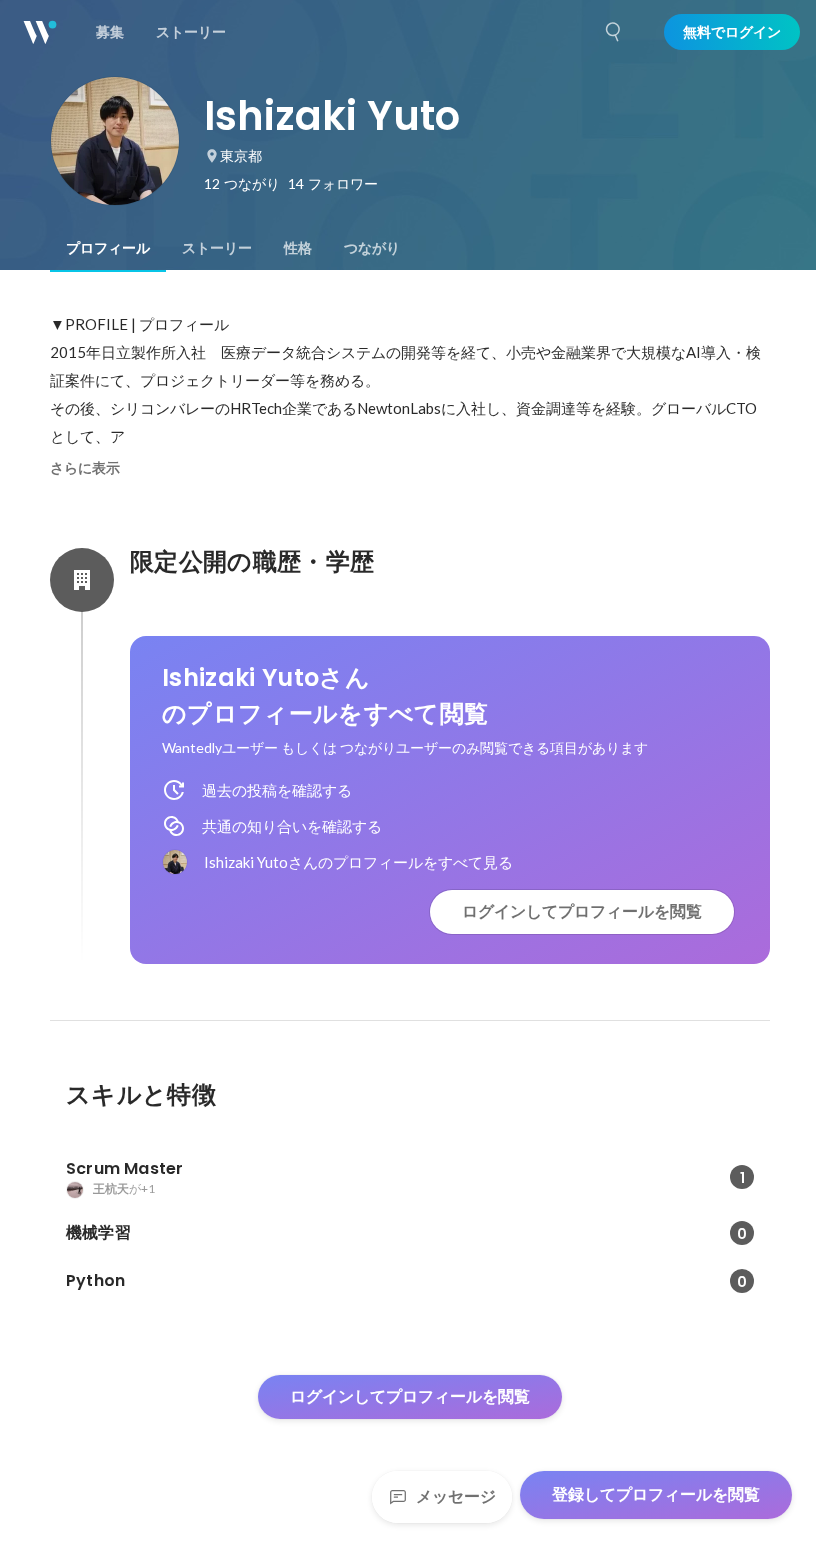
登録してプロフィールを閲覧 (656, 1494)
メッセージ (456, 1496)
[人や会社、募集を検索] (614, 32)
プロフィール (108, 248)
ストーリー (217, 248)
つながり (372, 248)
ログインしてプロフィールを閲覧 (582, 911)
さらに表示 (85, 468)
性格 (298, 248)
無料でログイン (732, 32)
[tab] (108, 248)
